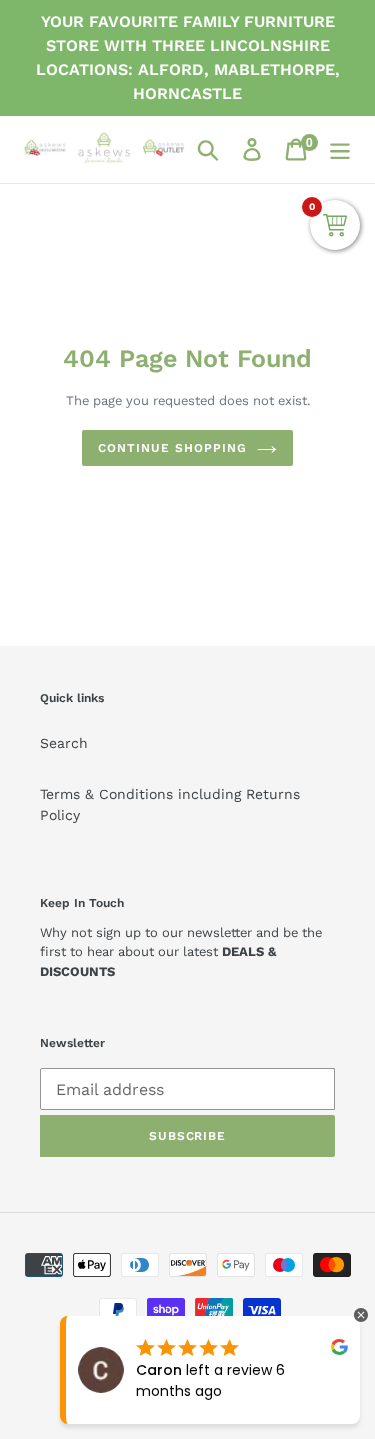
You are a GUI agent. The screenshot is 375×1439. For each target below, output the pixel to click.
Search (64, 743)
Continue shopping (172, 448)
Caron (159, 1370)
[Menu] (340, 149)
